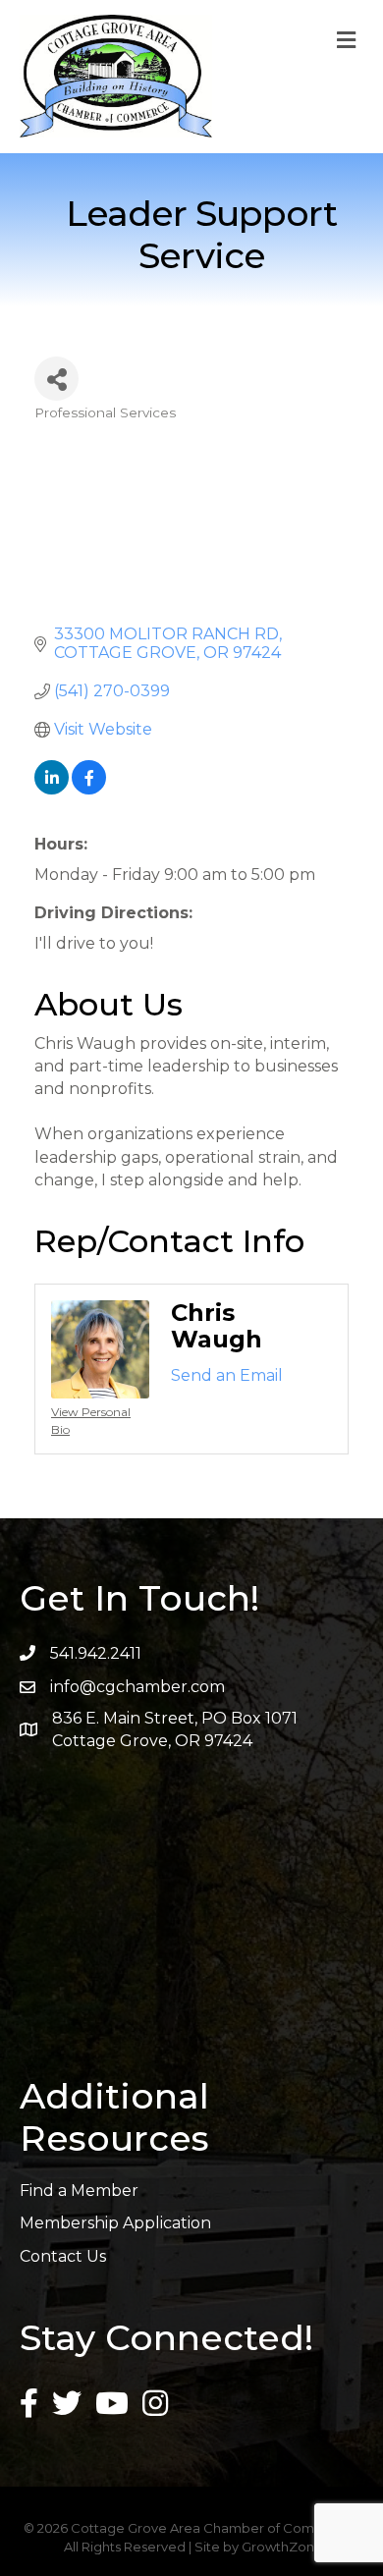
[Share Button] (56, 379)
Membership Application (115, 2223)
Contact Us (63, 2256)
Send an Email (227, 1375)
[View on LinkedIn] (52, 789)
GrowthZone (282, 2547)
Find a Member (79, 2191)
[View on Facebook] (89, 789)
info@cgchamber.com (137, 1687)
